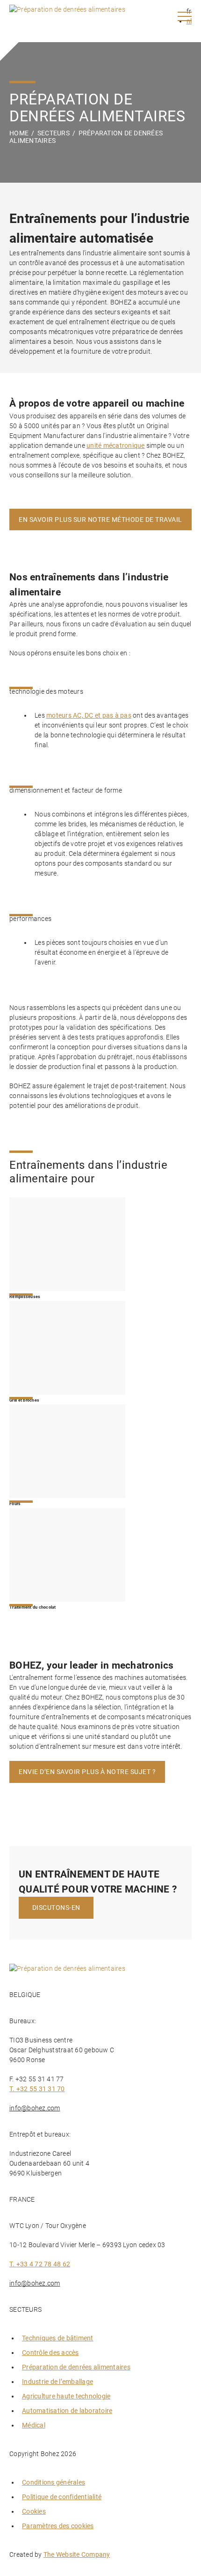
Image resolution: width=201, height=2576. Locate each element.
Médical (34, 2425)
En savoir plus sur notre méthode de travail (100, 520)
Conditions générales (54, 2482)
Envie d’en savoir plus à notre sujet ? (87, 1772)
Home (19, 133)
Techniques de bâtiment (58, 2338)
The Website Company (77, 2554)
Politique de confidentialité (62, 2497)
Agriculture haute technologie (66, 2396)
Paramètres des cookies (58, 2526)
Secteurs (54, 133)
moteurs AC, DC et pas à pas (89, 715)
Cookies (34, 2511)
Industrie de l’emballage (57, 2382)
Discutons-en (56, 1908)
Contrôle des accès (50, 2353)
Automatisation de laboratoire (67, 2411)
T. (37, 2089)
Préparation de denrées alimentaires (76, 2367)
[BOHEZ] (67, 16)
